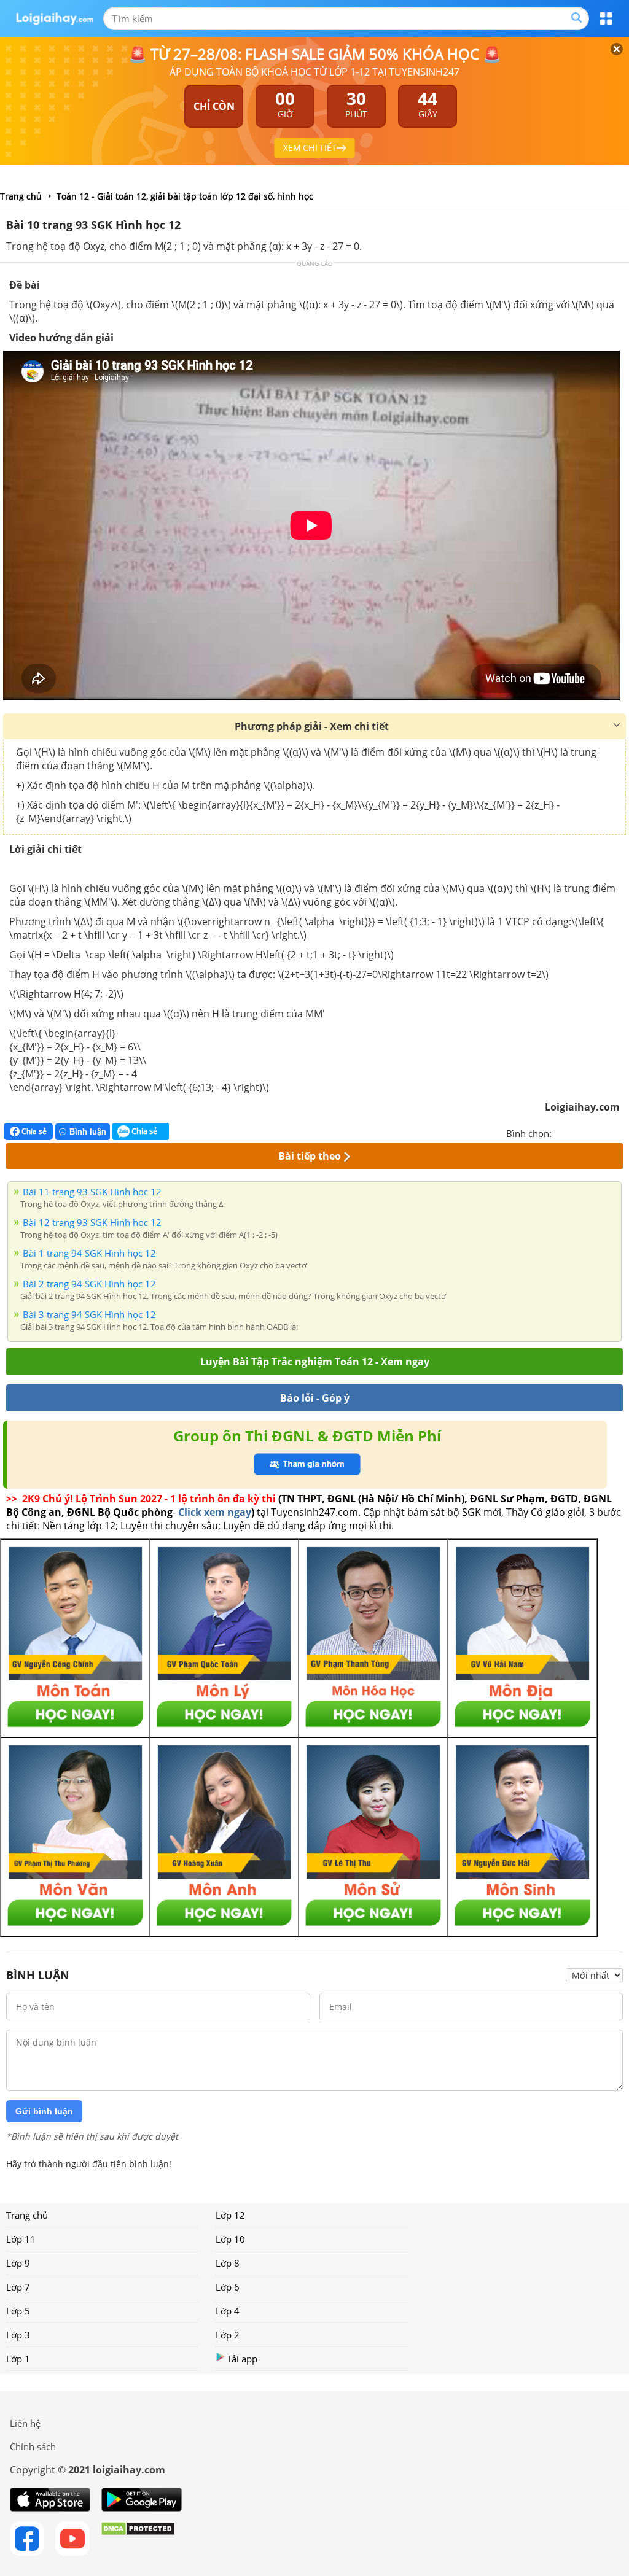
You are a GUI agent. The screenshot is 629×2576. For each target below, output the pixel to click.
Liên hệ (25, 2423)
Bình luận (88, 1132)
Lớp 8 (228, 2263)
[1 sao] (561, 1132)
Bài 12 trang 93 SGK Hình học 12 (92, 1222)
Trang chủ (27, 2215)
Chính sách (33, 2446)
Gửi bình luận (44, 2111)
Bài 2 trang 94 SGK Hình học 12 (89, 1284)
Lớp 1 (18, 2359)
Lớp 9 (18, 2263)
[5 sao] (620, 1132)
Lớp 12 (230, 2215)
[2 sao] (576, 1132)
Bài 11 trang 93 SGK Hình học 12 (92, 1192)
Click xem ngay (215, 1512)
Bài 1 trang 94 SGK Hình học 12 (89, 1253)
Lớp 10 (230, 2239)
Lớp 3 (18, 2335)
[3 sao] (591, 1132)
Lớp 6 (228, 2287)
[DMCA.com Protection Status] (138, 2539)
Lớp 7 (18, 2287)
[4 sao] (606, 1132)
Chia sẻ (33, 1131)
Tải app (242, 2359)
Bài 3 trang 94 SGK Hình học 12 (89, 1314)
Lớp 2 (228, 2335)
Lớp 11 (21, 2239)
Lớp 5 (18, 2311)
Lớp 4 (228, 2311)
